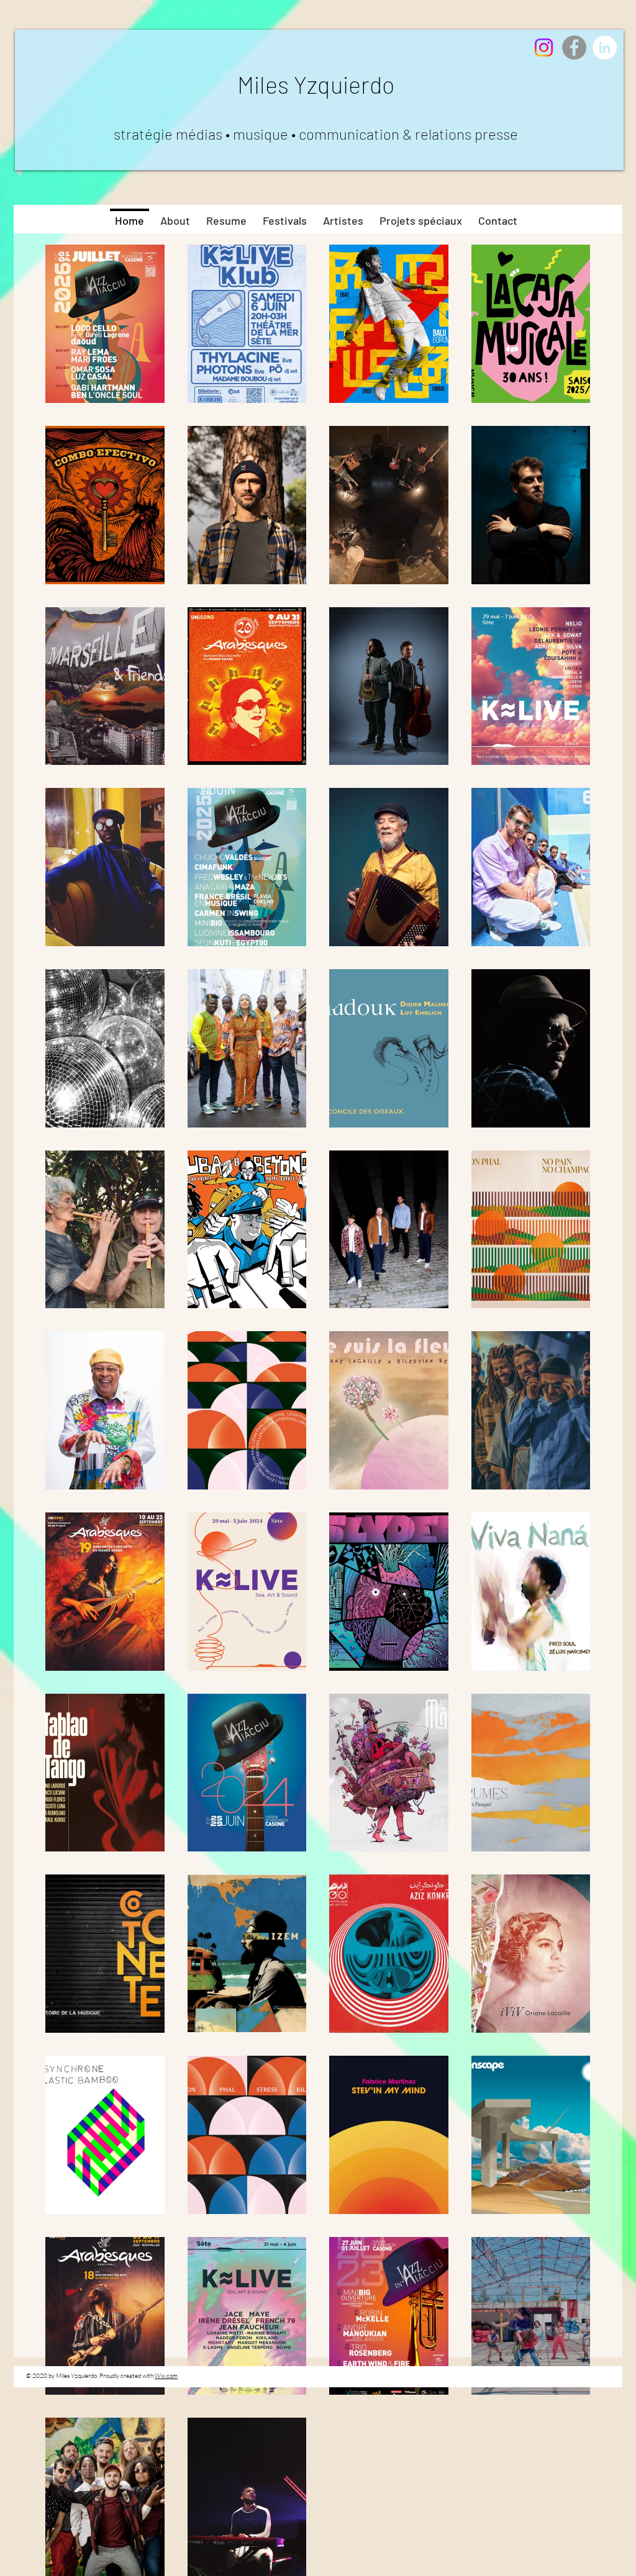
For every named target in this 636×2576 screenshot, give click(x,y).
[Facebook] (574, 47)
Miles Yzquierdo (316, 84)
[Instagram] (544, 47)
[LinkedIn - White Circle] (605, 47)
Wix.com (166, 2376)
